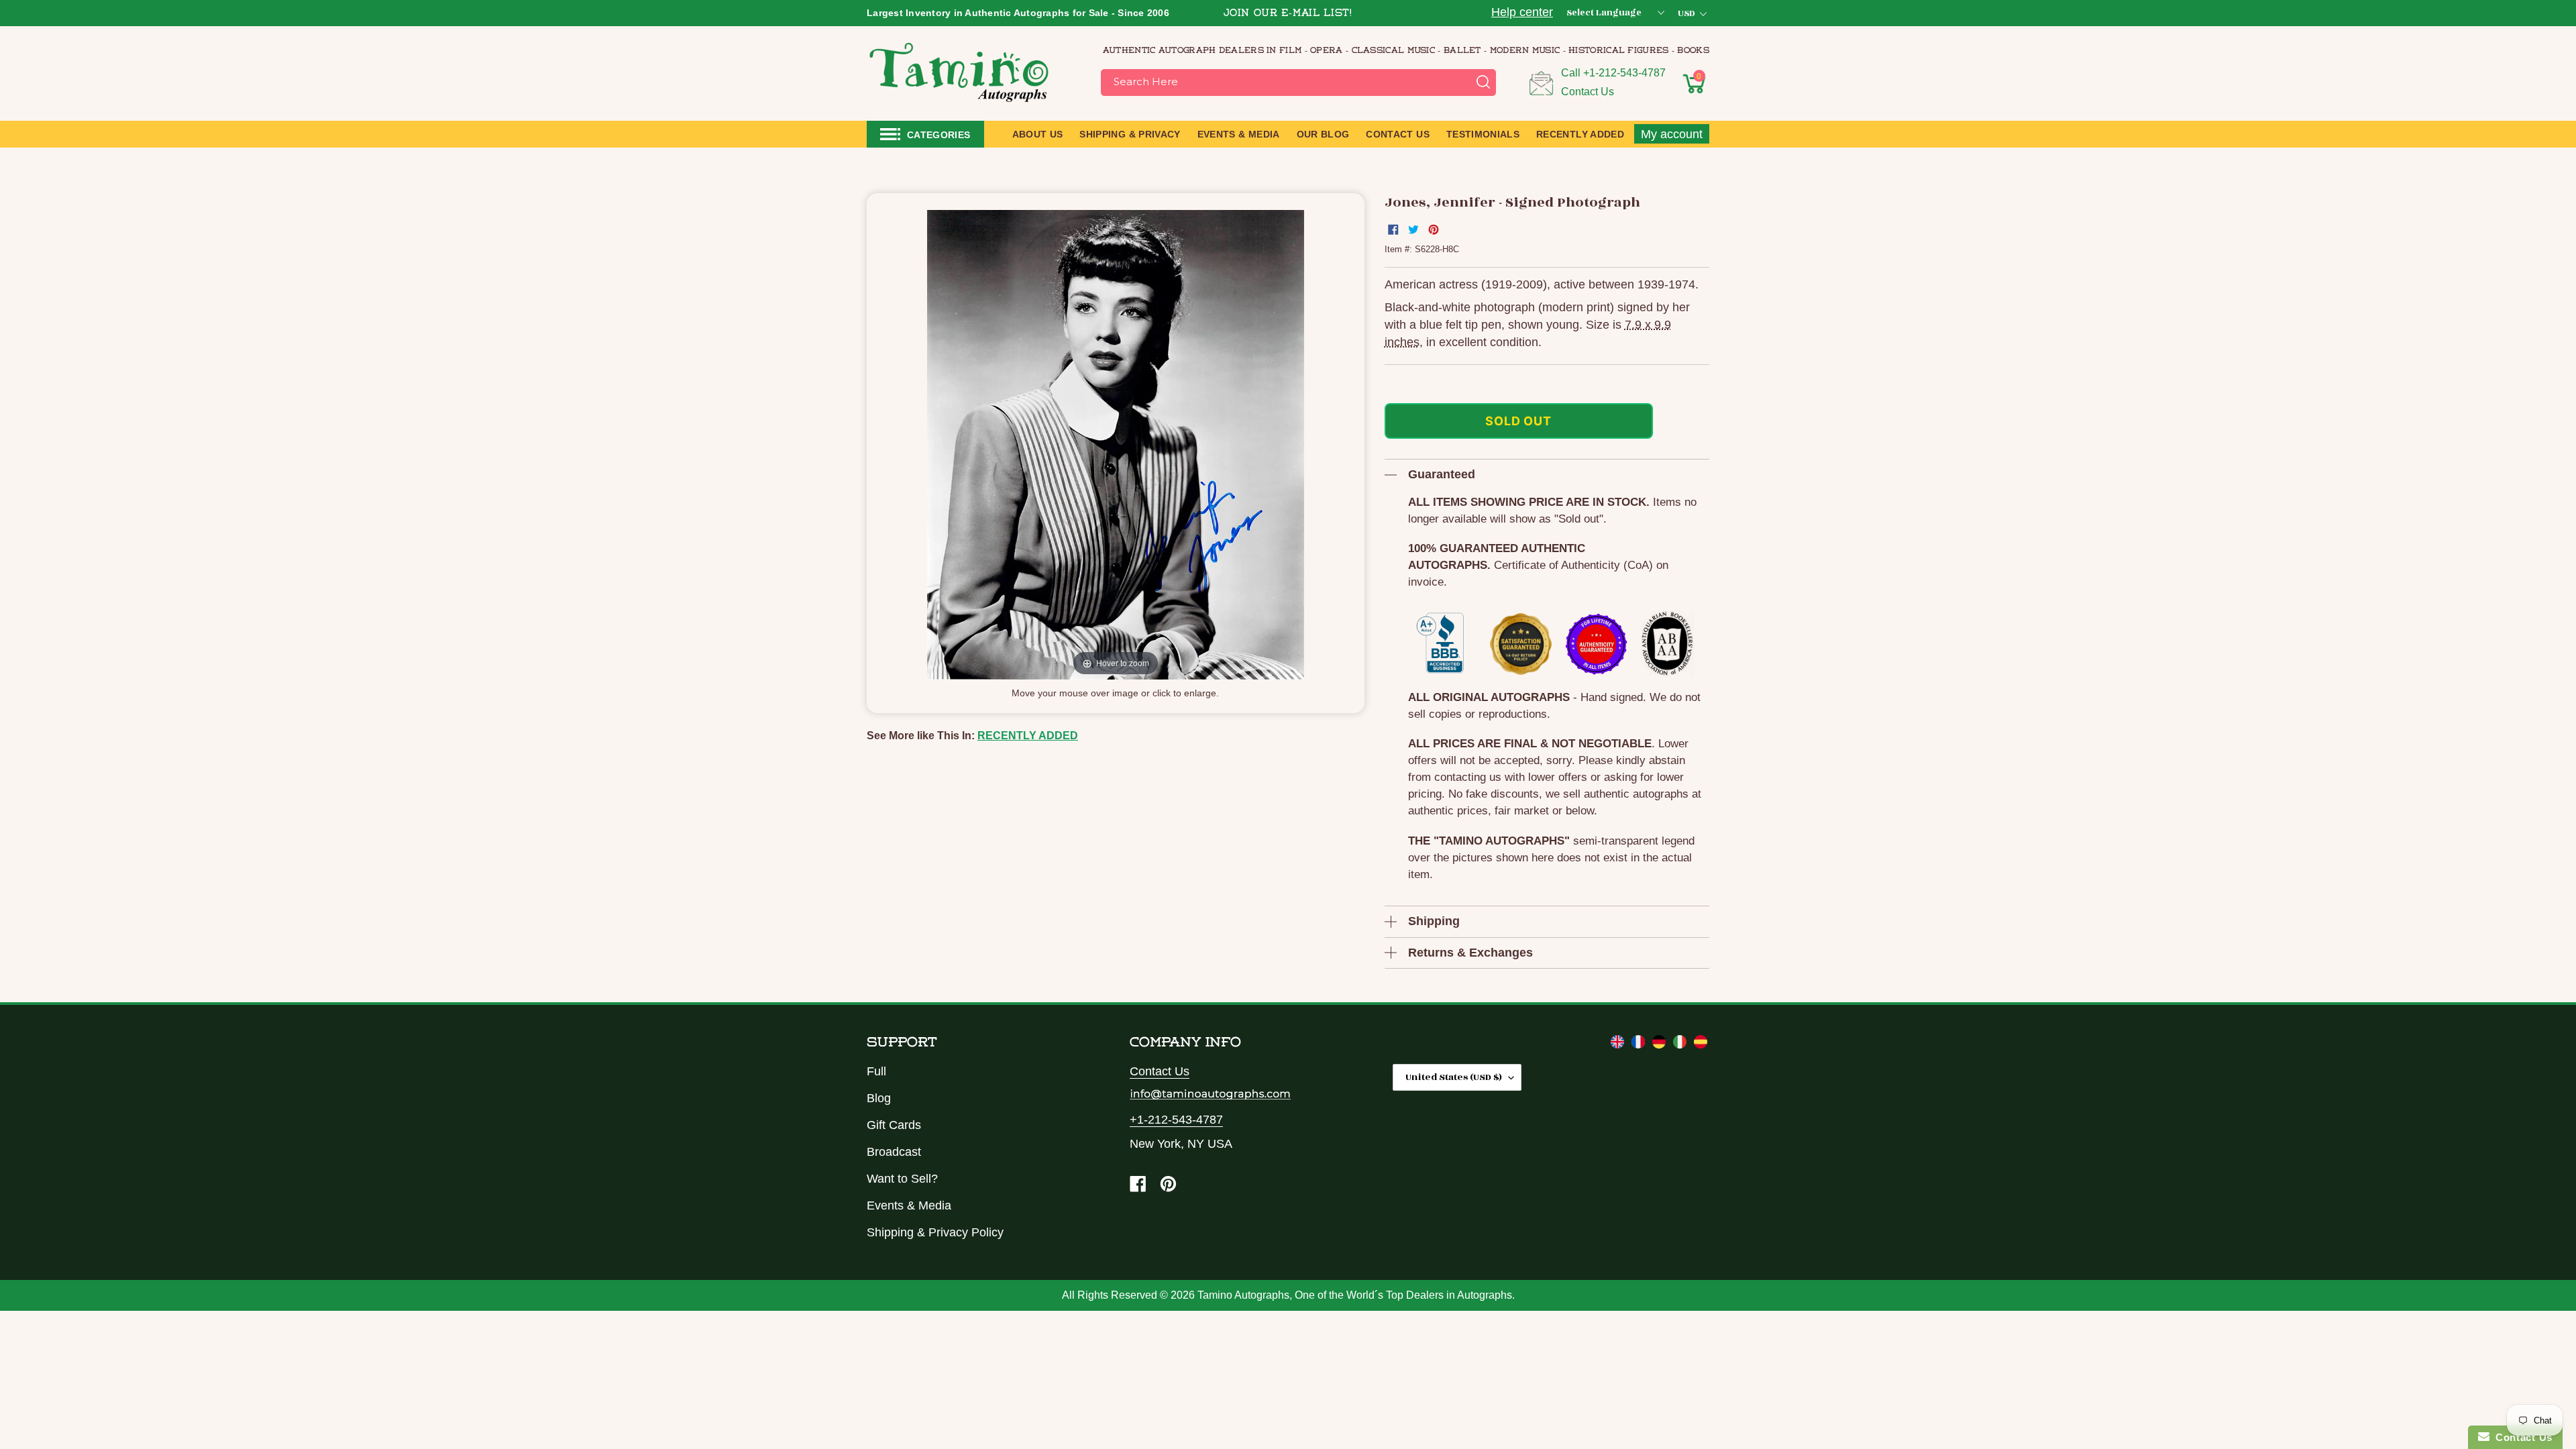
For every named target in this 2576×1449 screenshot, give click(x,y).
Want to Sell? (902, 1179)
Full (876, 1071)
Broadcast (894, 1152)
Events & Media (909, 1205)
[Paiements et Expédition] (1640, 1044)
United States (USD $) (1454, 1077)
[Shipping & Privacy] (1619, 1044)
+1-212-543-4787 (1624, 73)
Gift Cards (894, 1125)
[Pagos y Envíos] (1701, 1044)
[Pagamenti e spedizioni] (1681, 1044)
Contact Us (1588, 92)
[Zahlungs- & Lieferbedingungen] (1661, 1044)
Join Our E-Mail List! (1288, 14)
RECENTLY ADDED (1028, 736)
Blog (879, 1098)
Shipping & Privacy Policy (935, 1232)
